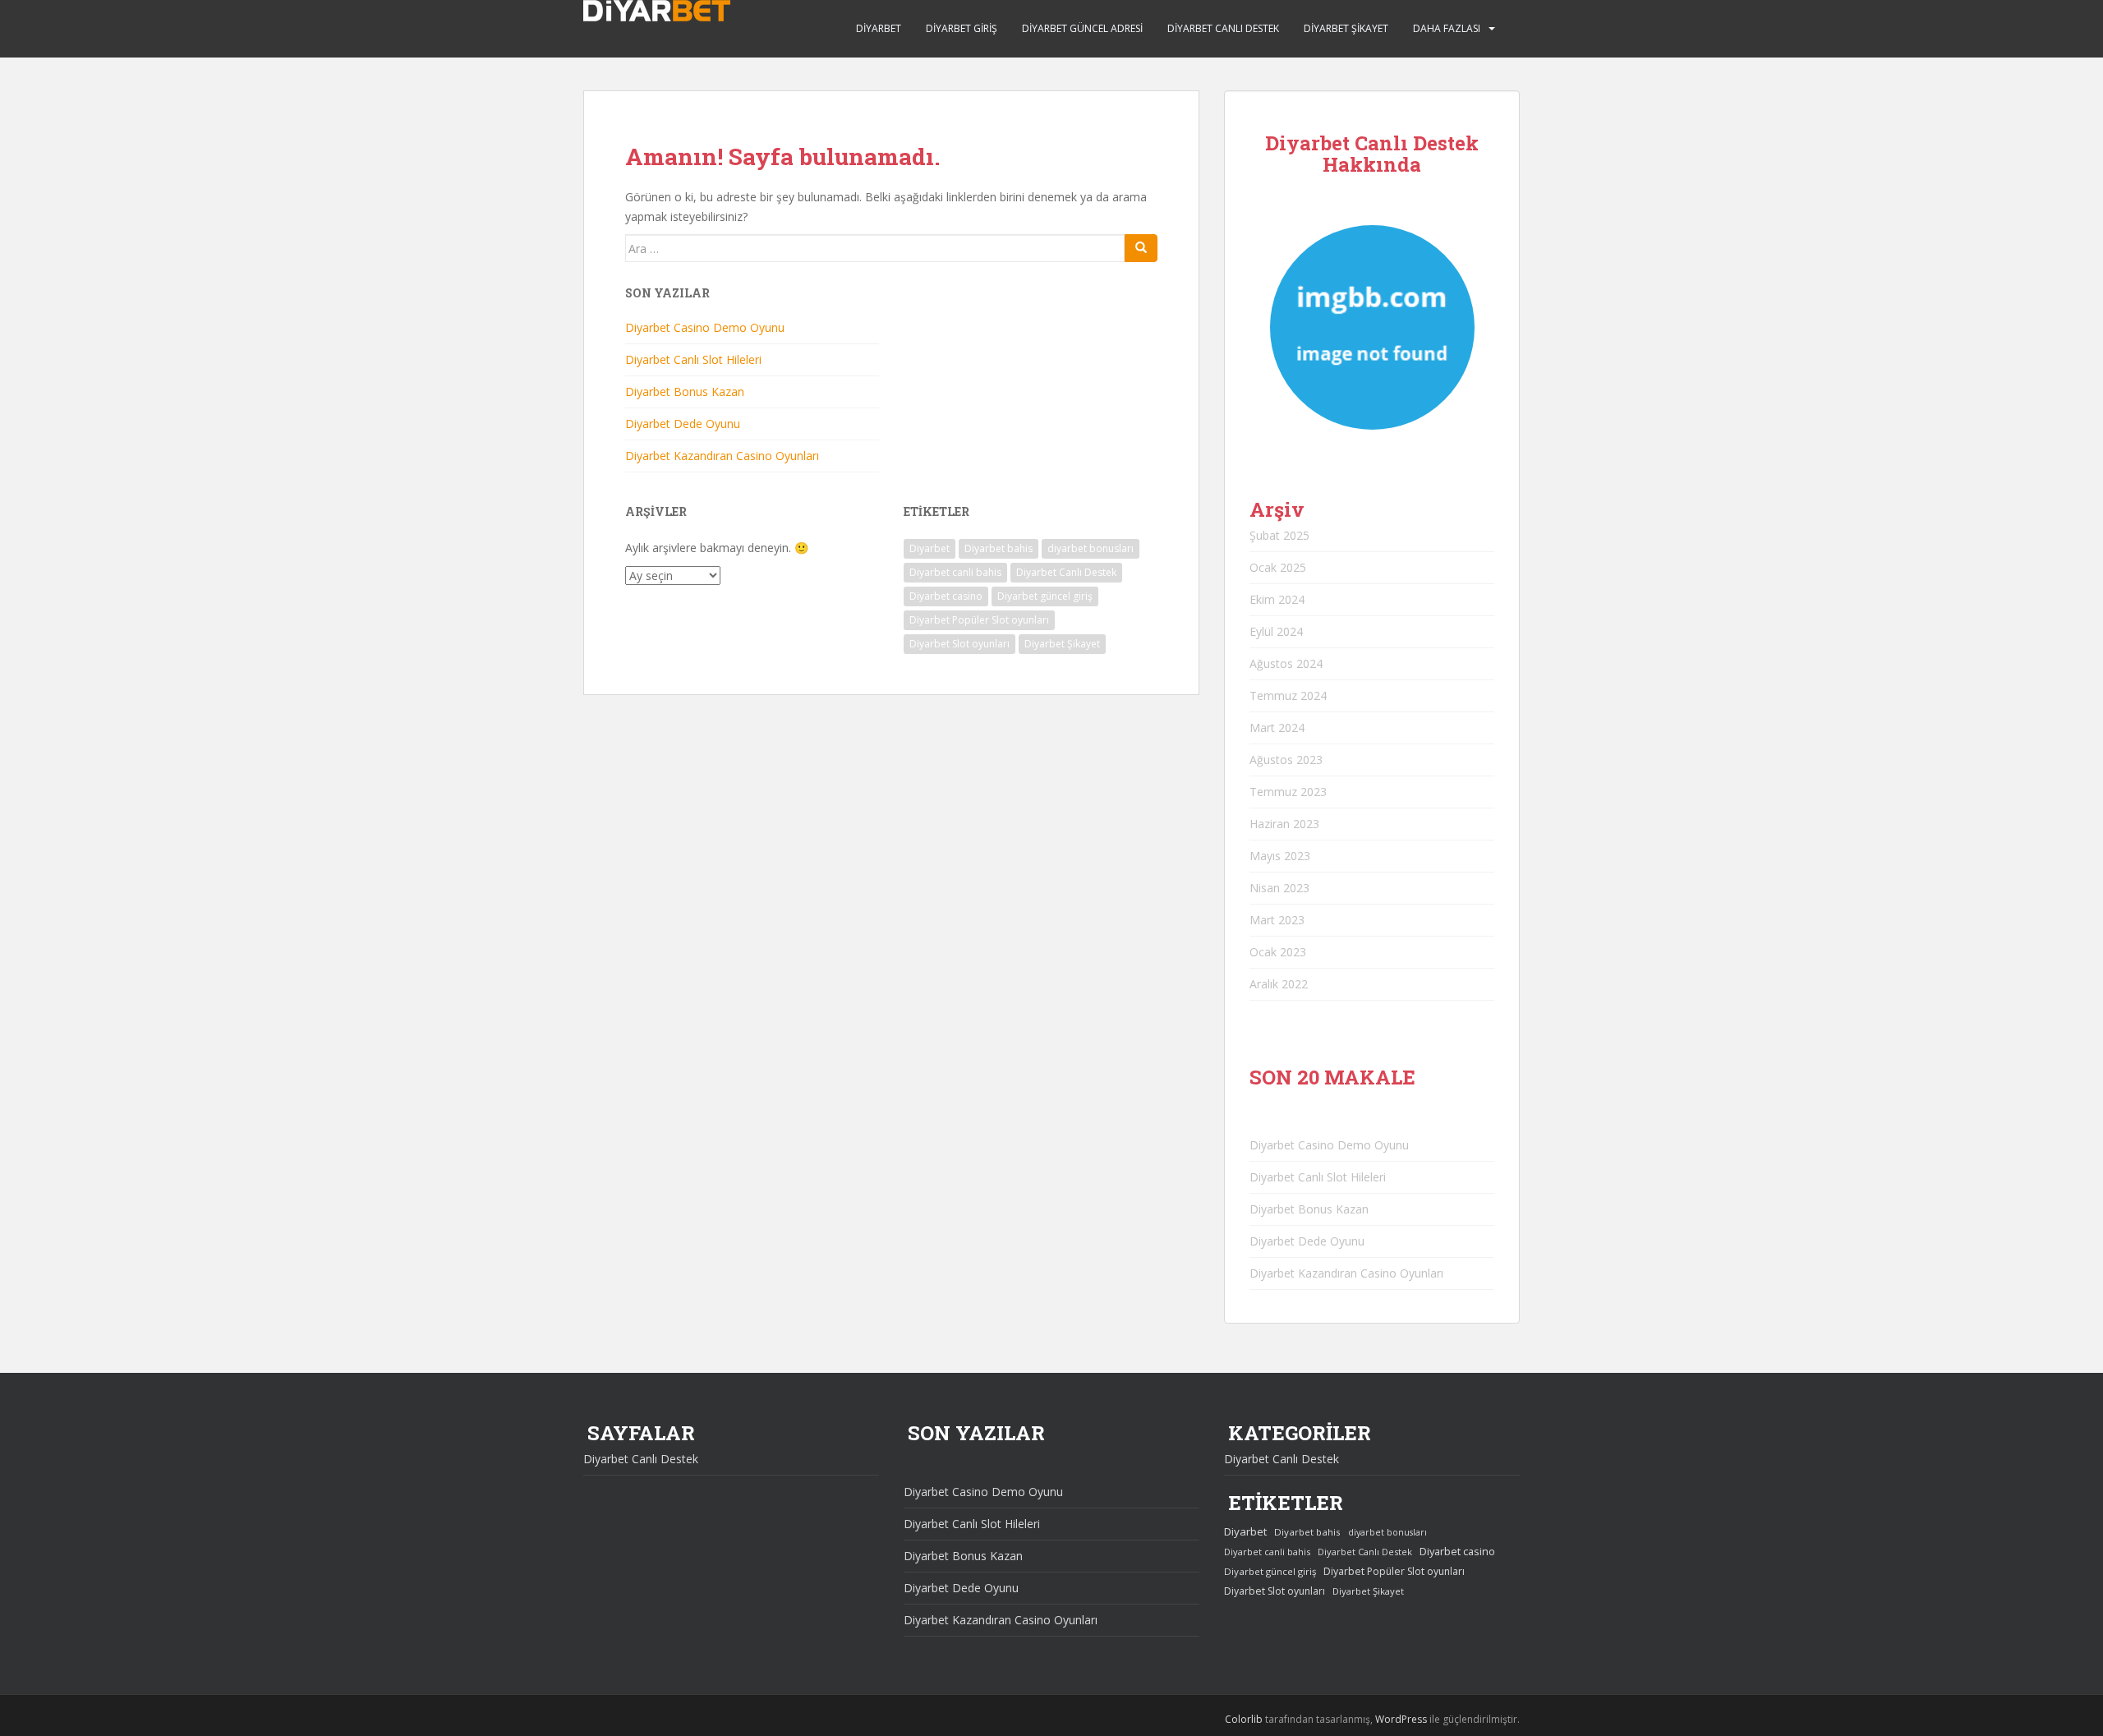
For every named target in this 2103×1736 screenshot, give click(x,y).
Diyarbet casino (946, 596)
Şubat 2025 (1279, 535)
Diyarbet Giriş (962, 28)
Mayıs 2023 (1280, 856)
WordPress (1401, 1719)
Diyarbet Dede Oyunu (683, 424)
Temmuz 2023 (1288, 792)
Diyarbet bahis (999, 548)
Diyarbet (879, 28)
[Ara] (1141, 248)
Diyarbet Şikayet (1346, 28)
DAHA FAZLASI (1447, 28)
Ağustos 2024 (1286, 663)
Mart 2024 (1277, 728)
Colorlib (1244, 1719)
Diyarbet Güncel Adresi (1082, 28)
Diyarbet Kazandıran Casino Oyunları (722, 456)
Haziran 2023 (1284, 824)
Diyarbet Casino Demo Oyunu (705, 327)
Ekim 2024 (1277, 599)
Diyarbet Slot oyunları (959, 644)
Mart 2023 (1277, 920)
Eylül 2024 (1276, 631)
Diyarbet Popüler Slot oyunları (979, 620)
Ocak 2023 (1278, 952)
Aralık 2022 (1279, 984)
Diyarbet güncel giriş (1045, 596)
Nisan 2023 (1279, 888)
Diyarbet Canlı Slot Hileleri (693, 359)
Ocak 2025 (1278, 567)
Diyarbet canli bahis (955, 572)
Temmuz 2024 (1288, 695)
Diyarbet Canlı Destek (1223, 28)
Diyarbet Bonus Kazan (685, 391)
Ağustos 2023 (1286, 760)
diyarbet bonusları (1091, 548)
